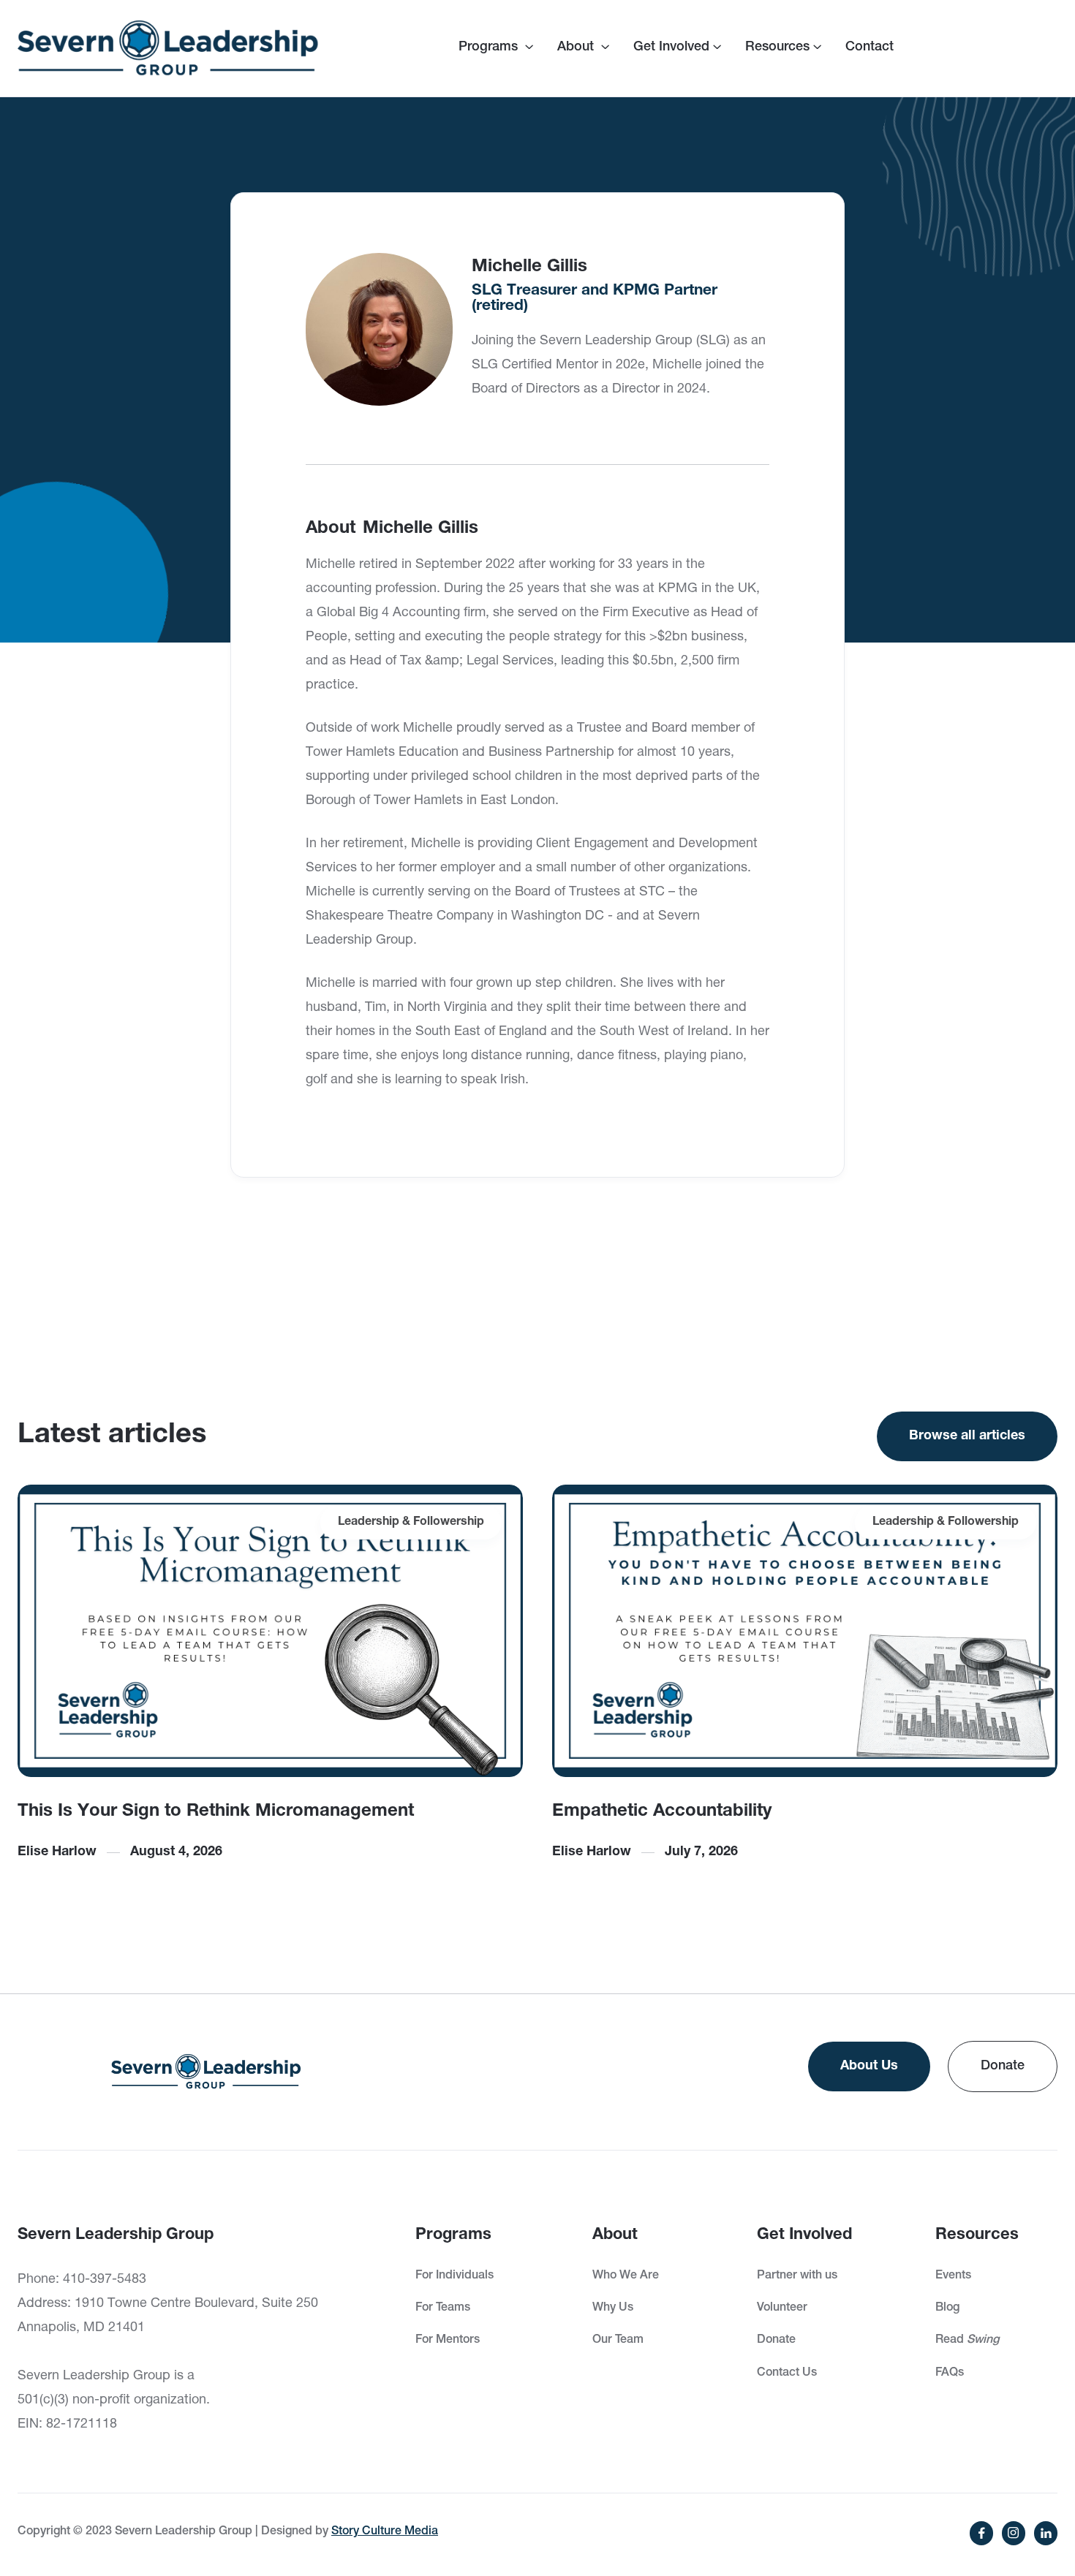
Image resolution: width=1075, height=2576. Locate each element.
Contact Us (787, 2374)
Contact (870, 48)
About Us (869, 2067)
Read (967, 2341)
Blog (947, 2308)
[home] (168, 48)
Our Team (618, 2341)
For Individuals (454, 2276)
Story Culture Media (385, 2532)
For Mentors (448, 2341)
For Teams (443, 2308)
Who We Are (626, 2276)
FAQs (950, 2374)
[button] (496, 48)
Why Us (613, 2308)
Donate (1003, 2067)
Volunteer (782, 2308)
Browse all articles (967, 1436)
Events (953, 2276)
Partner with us (797, 2276)
